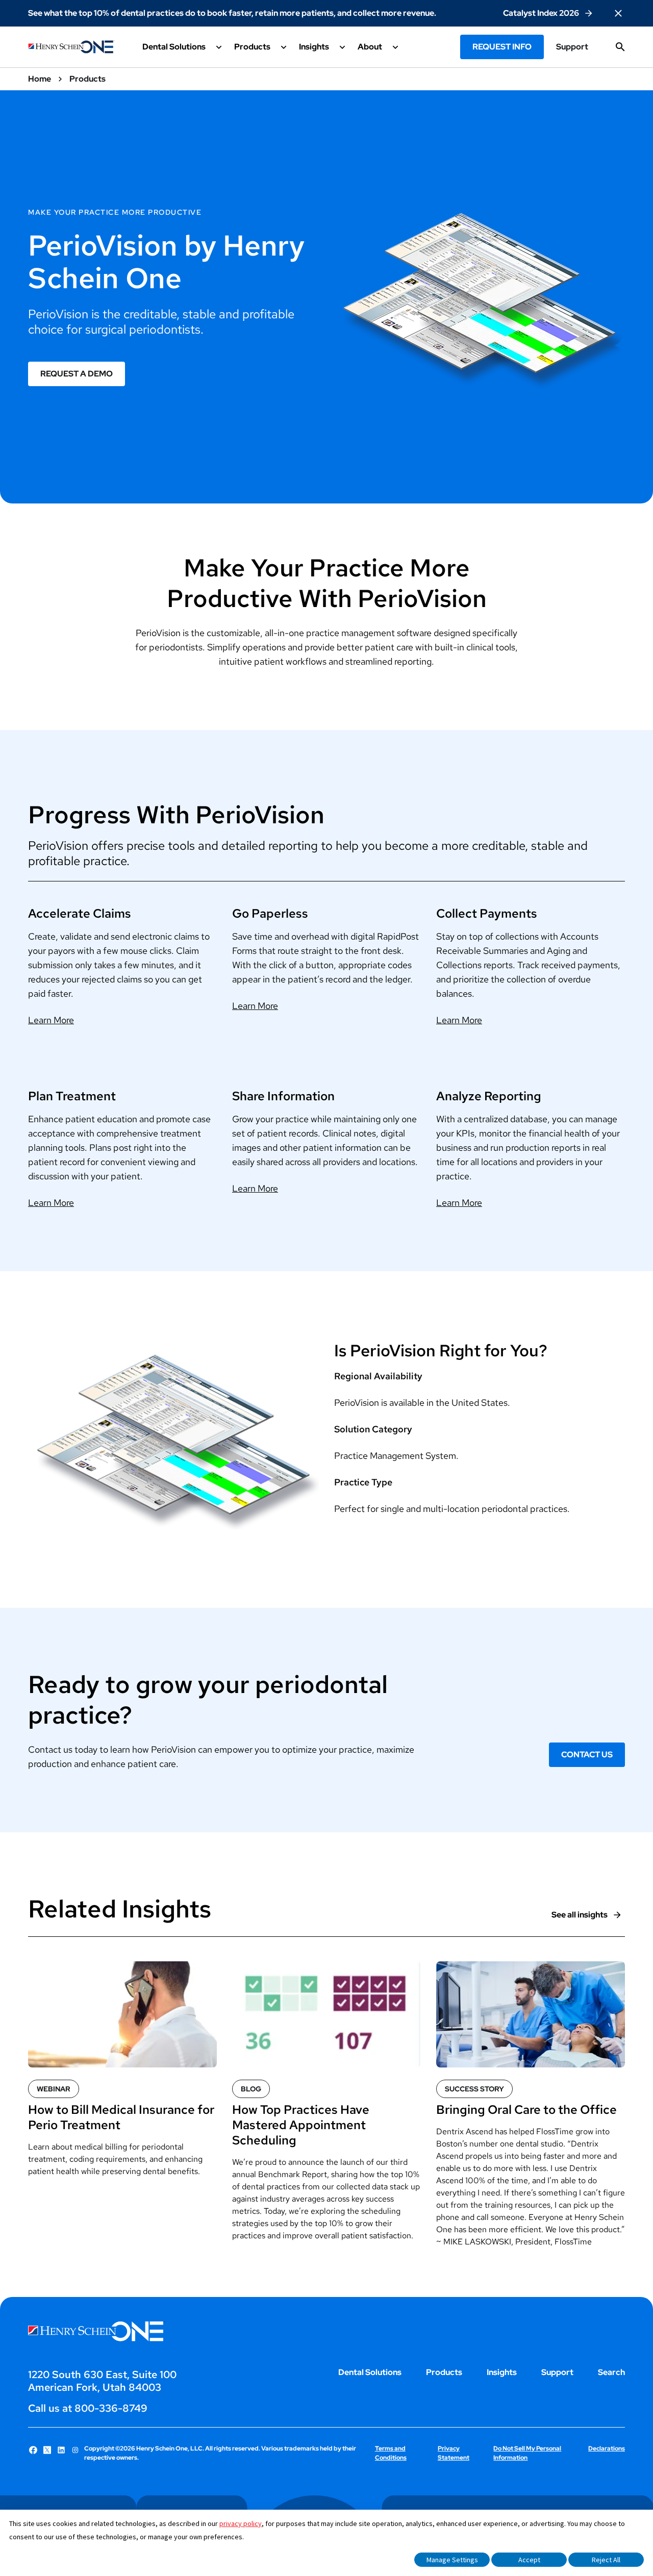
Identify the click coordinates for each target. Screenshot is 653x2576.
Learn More (51, 1020)
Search (611, 2372)
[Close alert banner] (618, 13)
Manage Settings (452, 2560)
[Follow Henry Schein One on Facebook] (33, 2450)
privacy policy (241, 2523)
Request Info (502, 47)
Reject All (606, 2560)
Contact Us (587, 1754)
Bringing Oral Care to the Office (526, 2110)
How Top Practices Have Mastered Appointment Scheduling (301, 2125)
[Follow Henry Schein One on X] (47, 2450)
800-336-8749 (111, 2408)
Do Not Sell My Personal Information (527, 2453)
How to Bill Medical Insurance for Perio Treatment (121, 2117)
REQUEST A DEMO (77, 374)
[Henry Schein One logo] (71, 47)
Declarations (607, 2448)
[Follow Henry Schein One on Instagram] (76, 2450)
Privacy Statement (454, 2453)
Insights (502, 2372)
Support (572, 47)
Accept (529, 2560)
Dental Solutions (370, 2372)
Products (444, 2372)
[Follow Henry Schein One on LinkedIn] (61, 2450)
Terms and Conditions (391, 2453)
